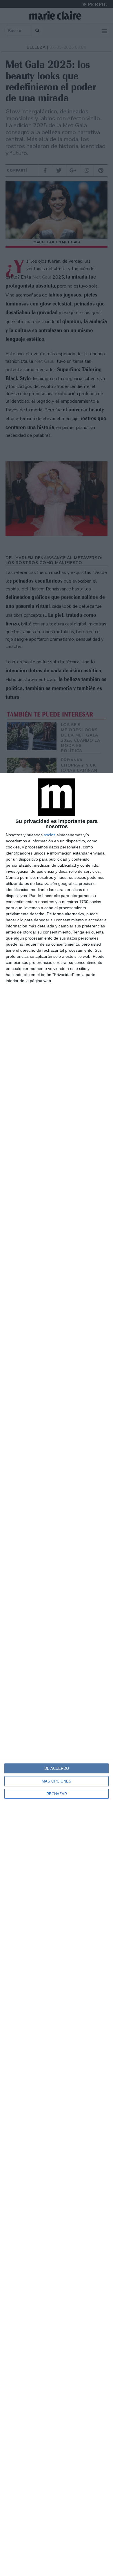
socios (50, 835)
